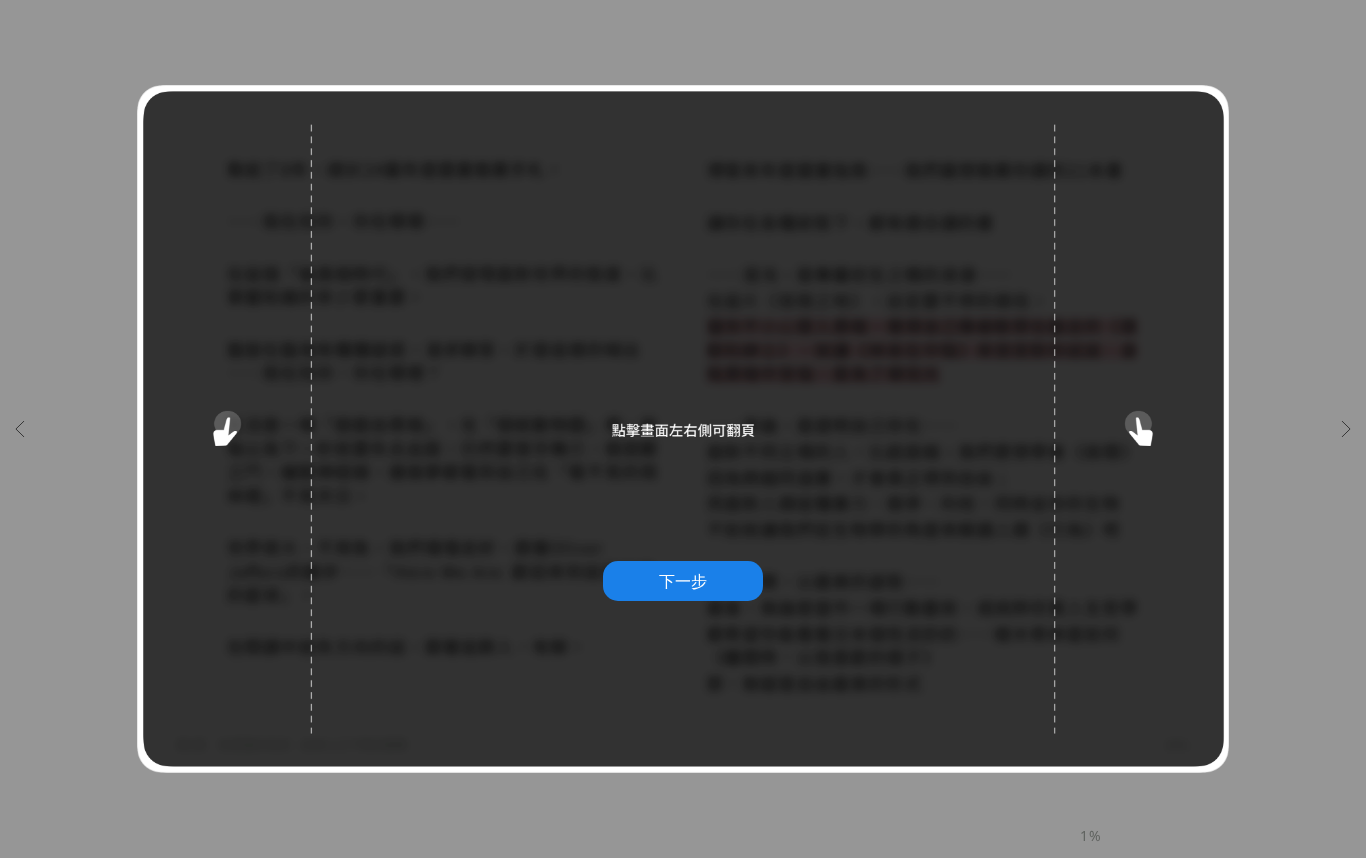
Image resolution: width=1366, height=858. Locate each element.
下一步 (683, 581)
